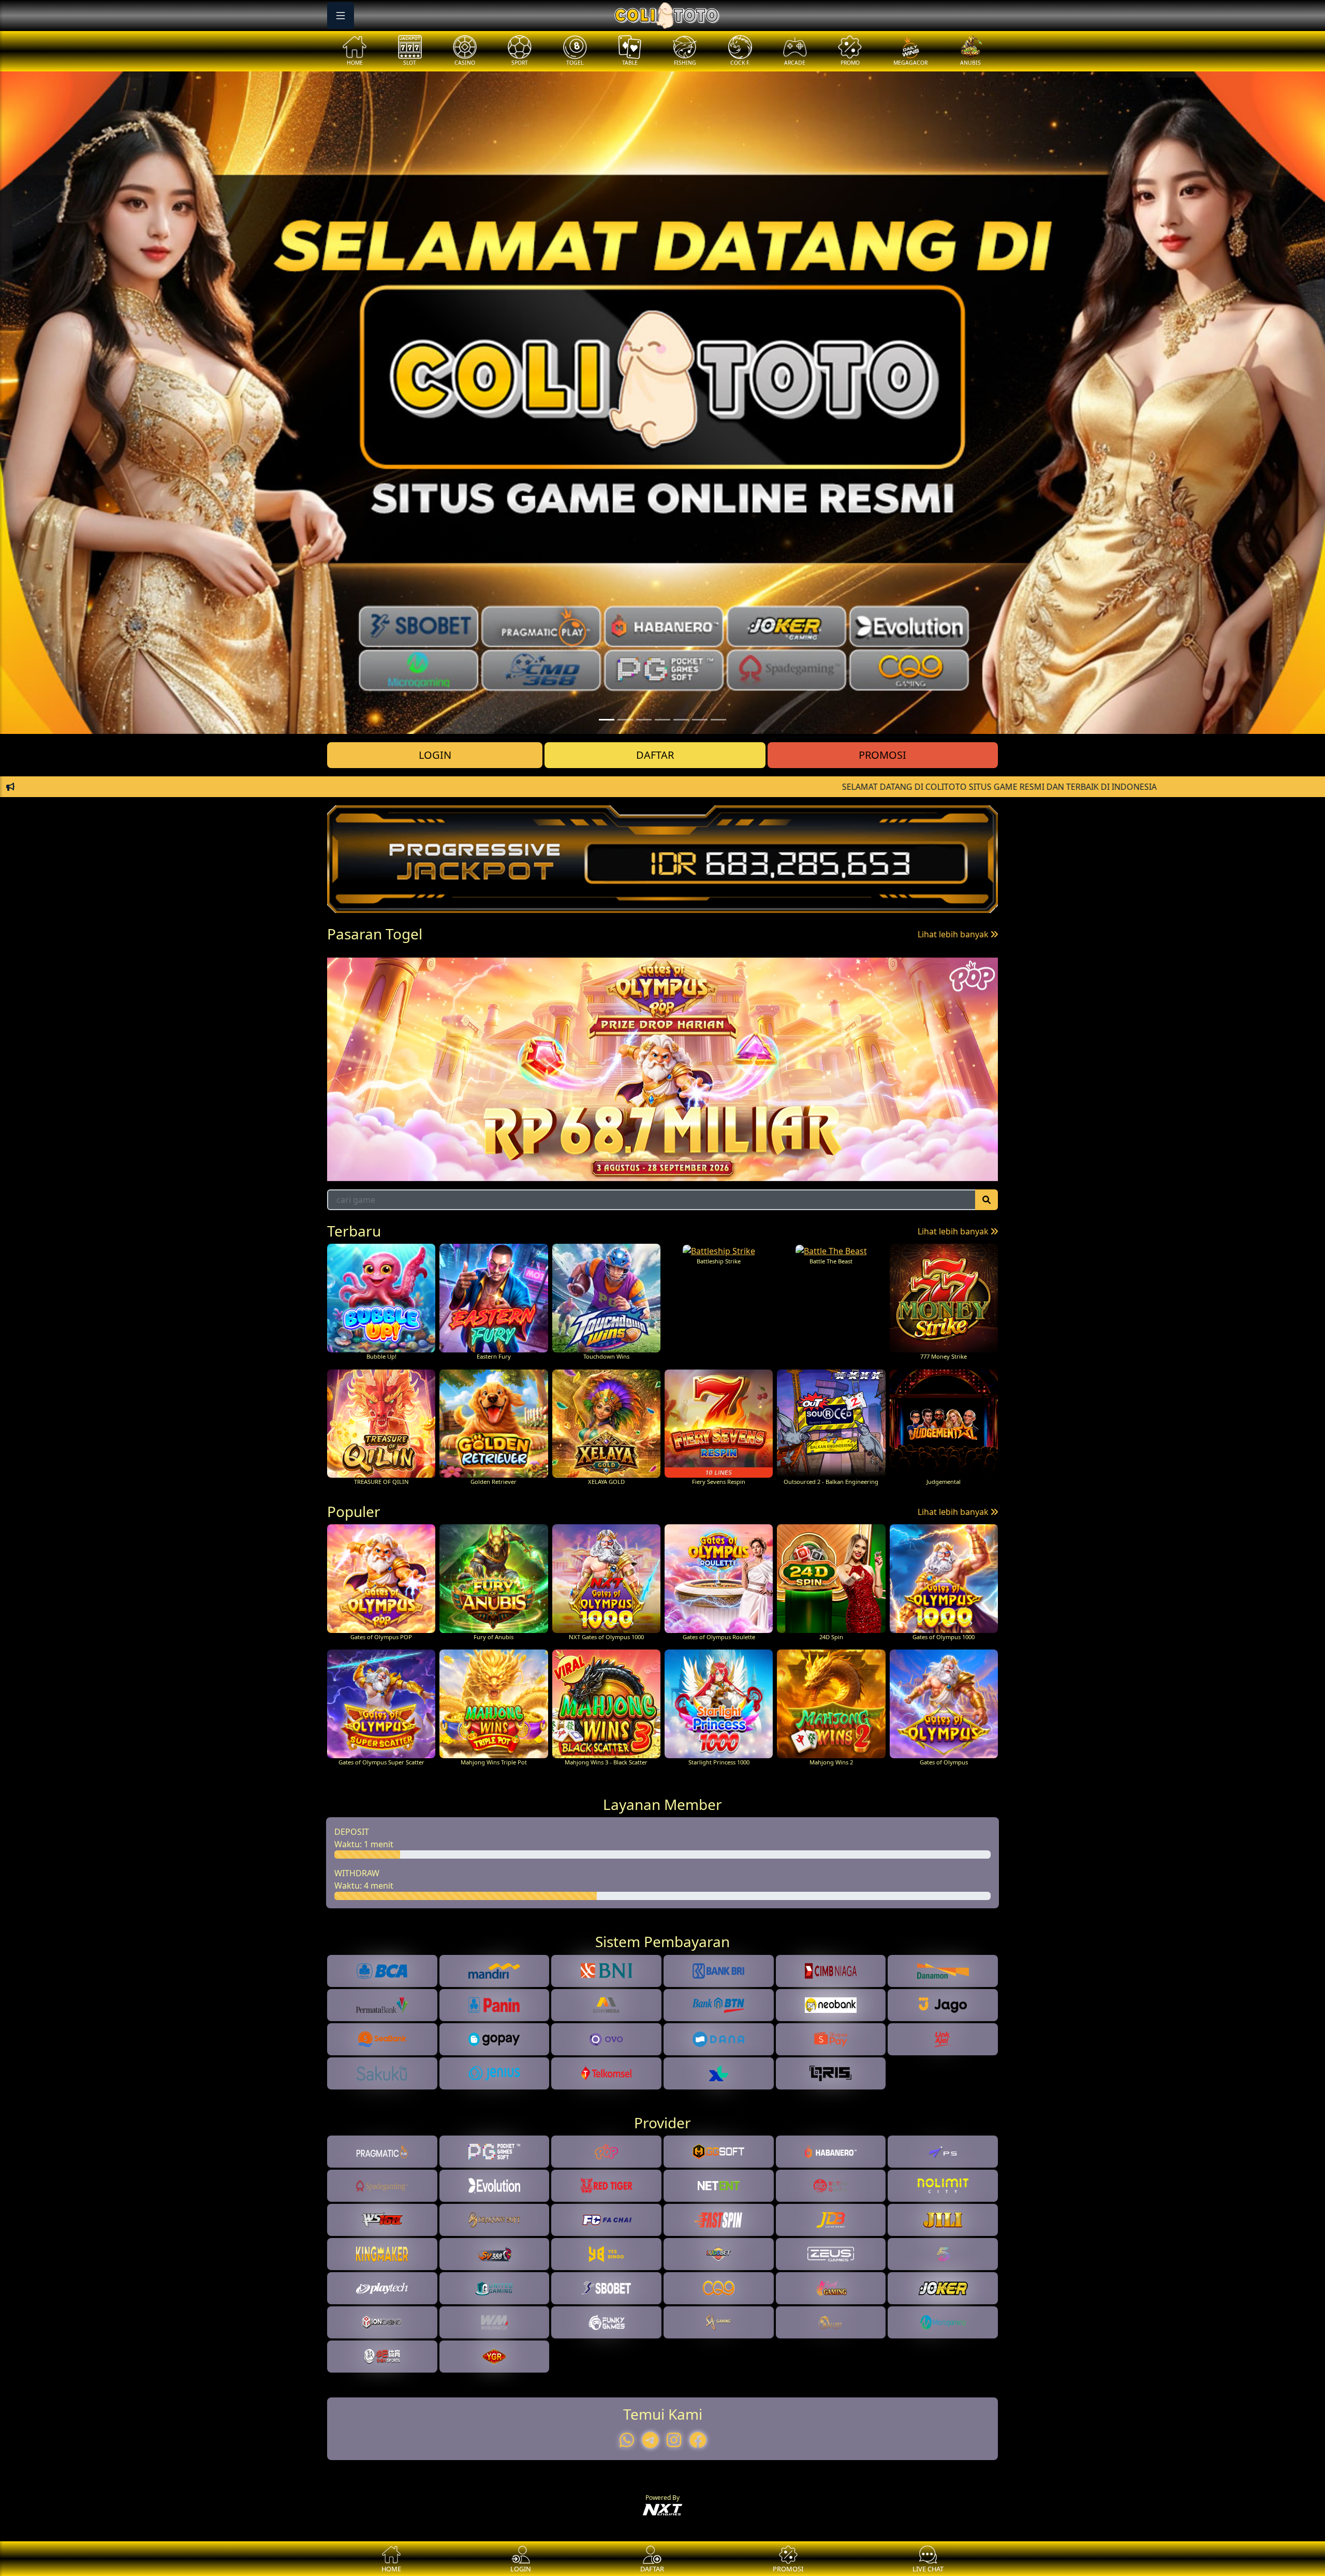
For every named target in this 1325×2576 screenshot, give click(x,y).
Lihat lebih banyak (954, 934)
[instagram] (674, 2440)
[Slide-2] (644, 720)
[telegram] (650, 2440)
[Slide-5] (700, 720)
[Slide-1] (625, 720)
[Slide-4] (681, 720)
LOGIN (435, 755)
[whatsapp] (627, 2440)
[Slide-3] (662, 720)
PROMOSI (882, 755)
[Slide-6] (718, 720)
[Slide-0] (607, 720)
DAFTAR (655, 755)
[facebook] (698, 2440)
